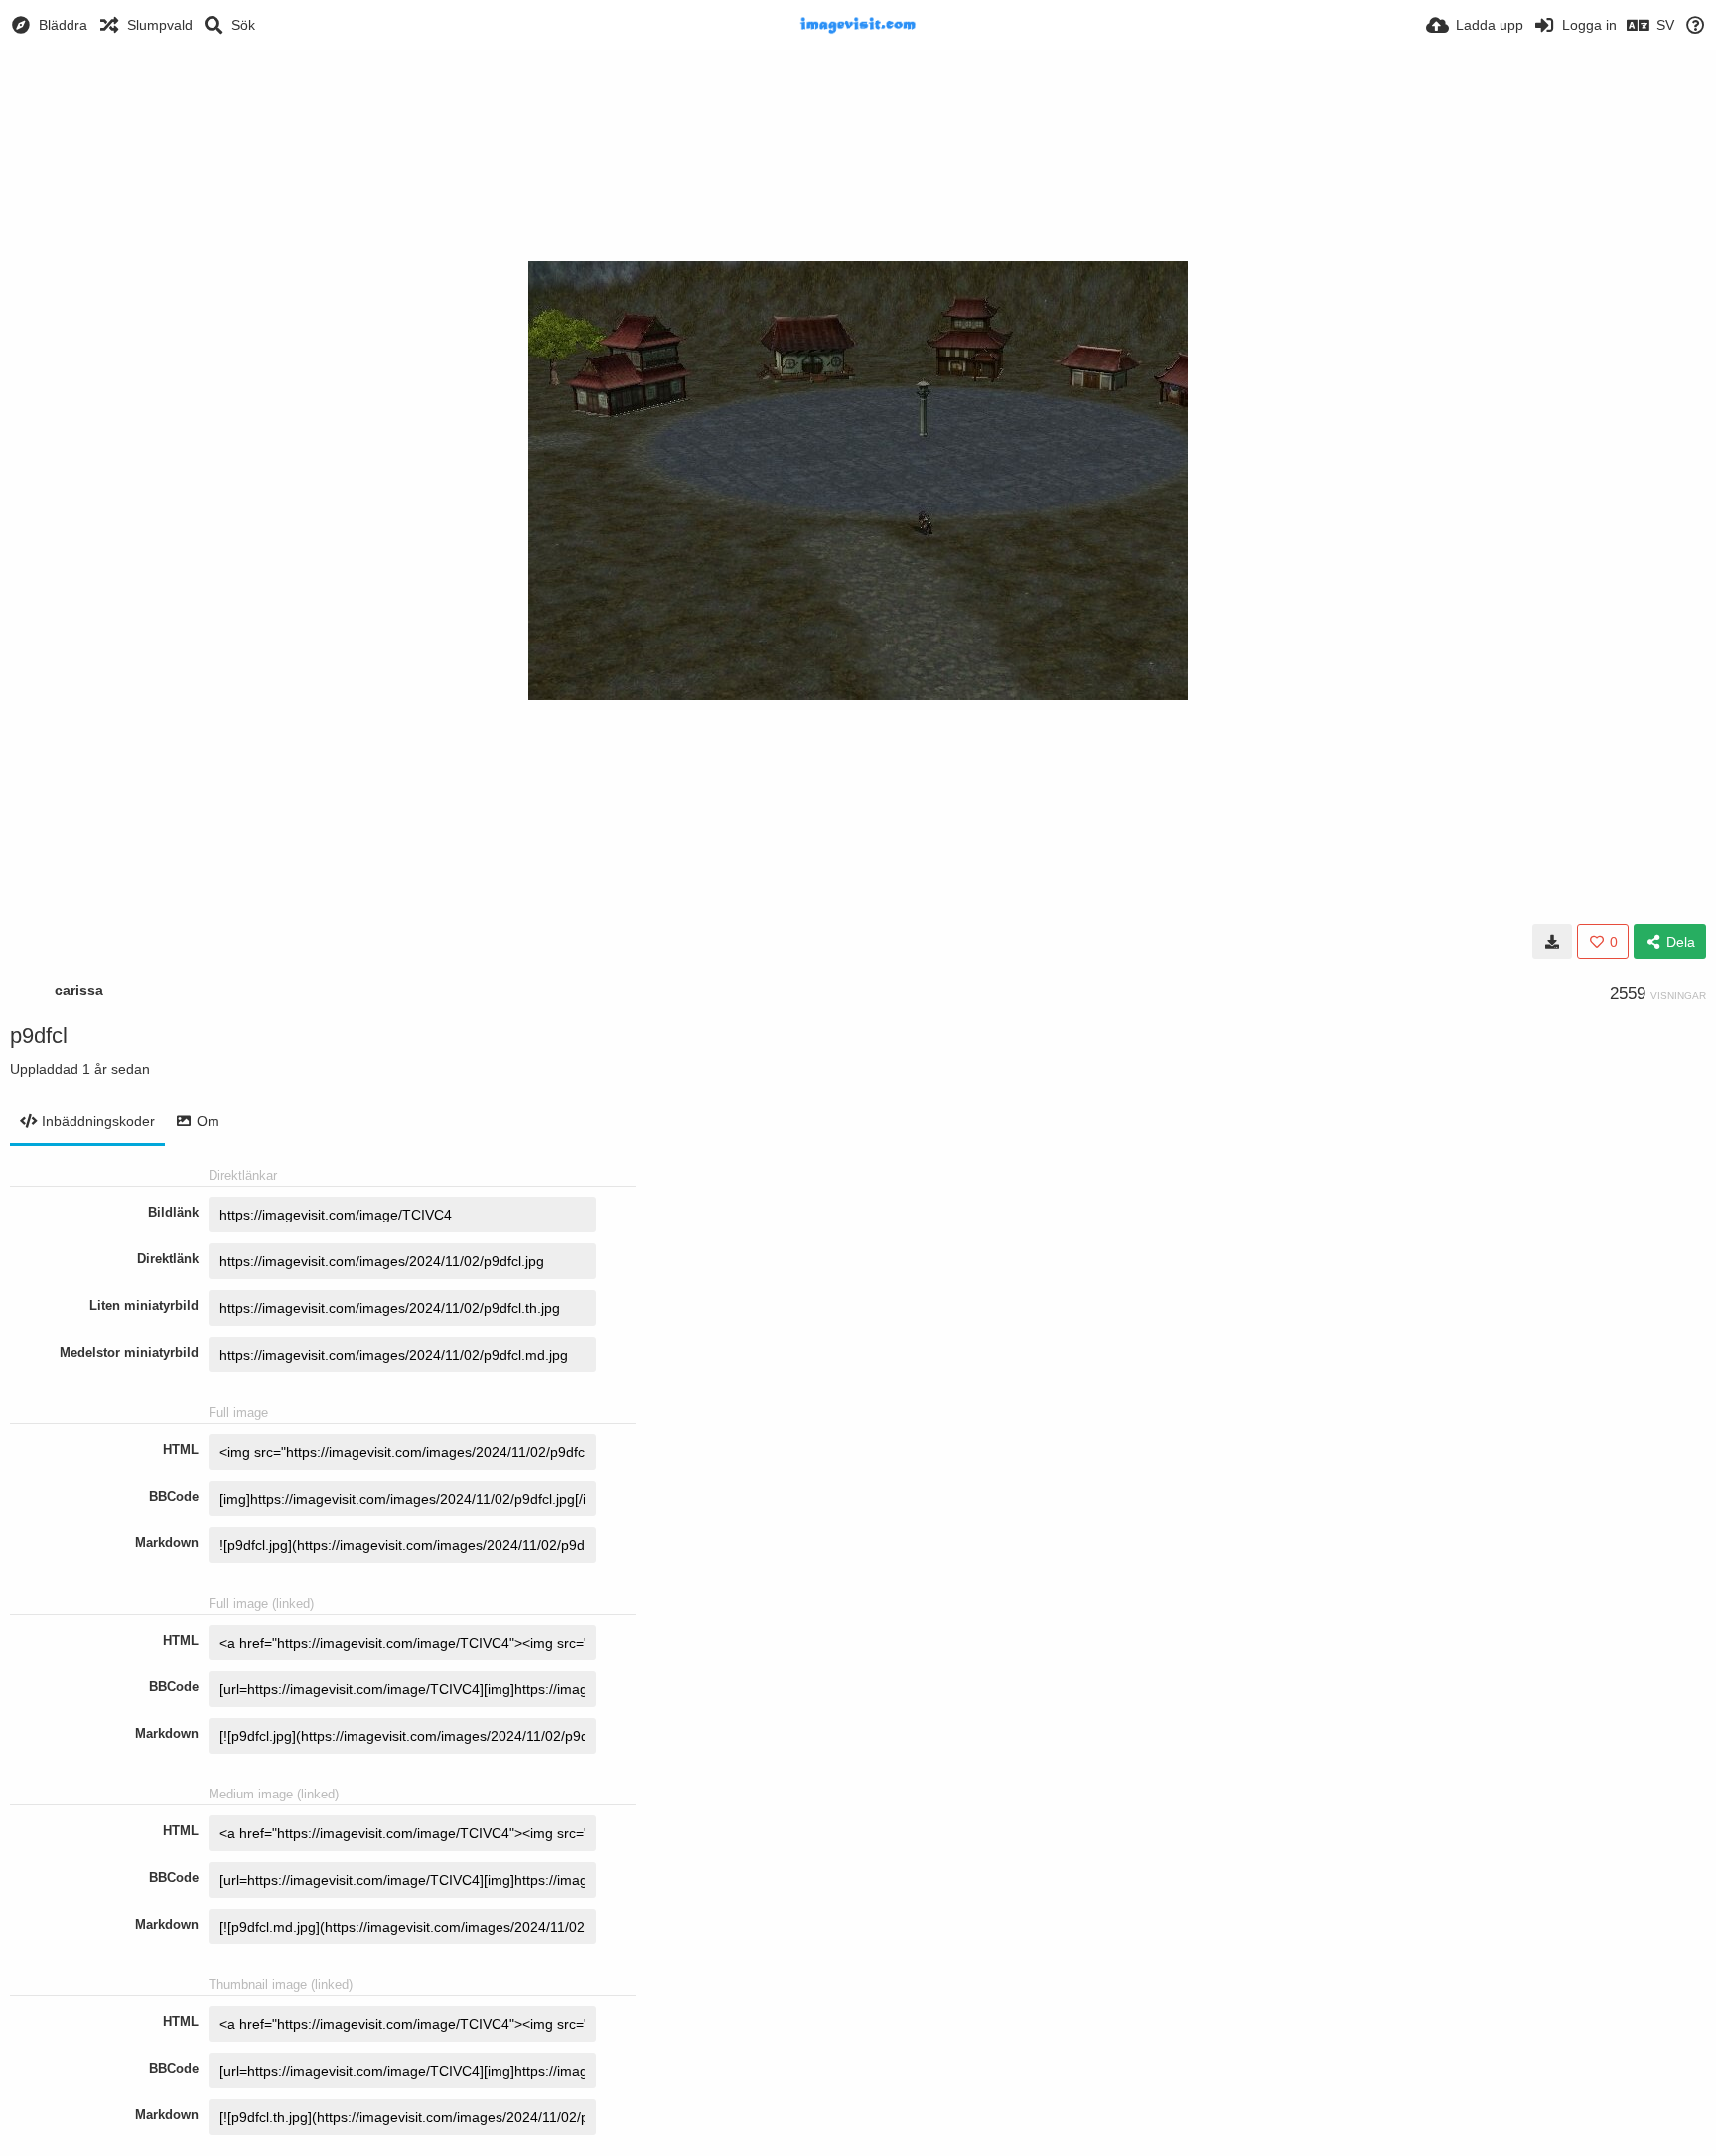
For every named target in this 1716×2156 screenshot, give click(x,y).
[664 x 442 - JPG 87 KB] (1552, 941)
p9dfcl (39, 1035)
